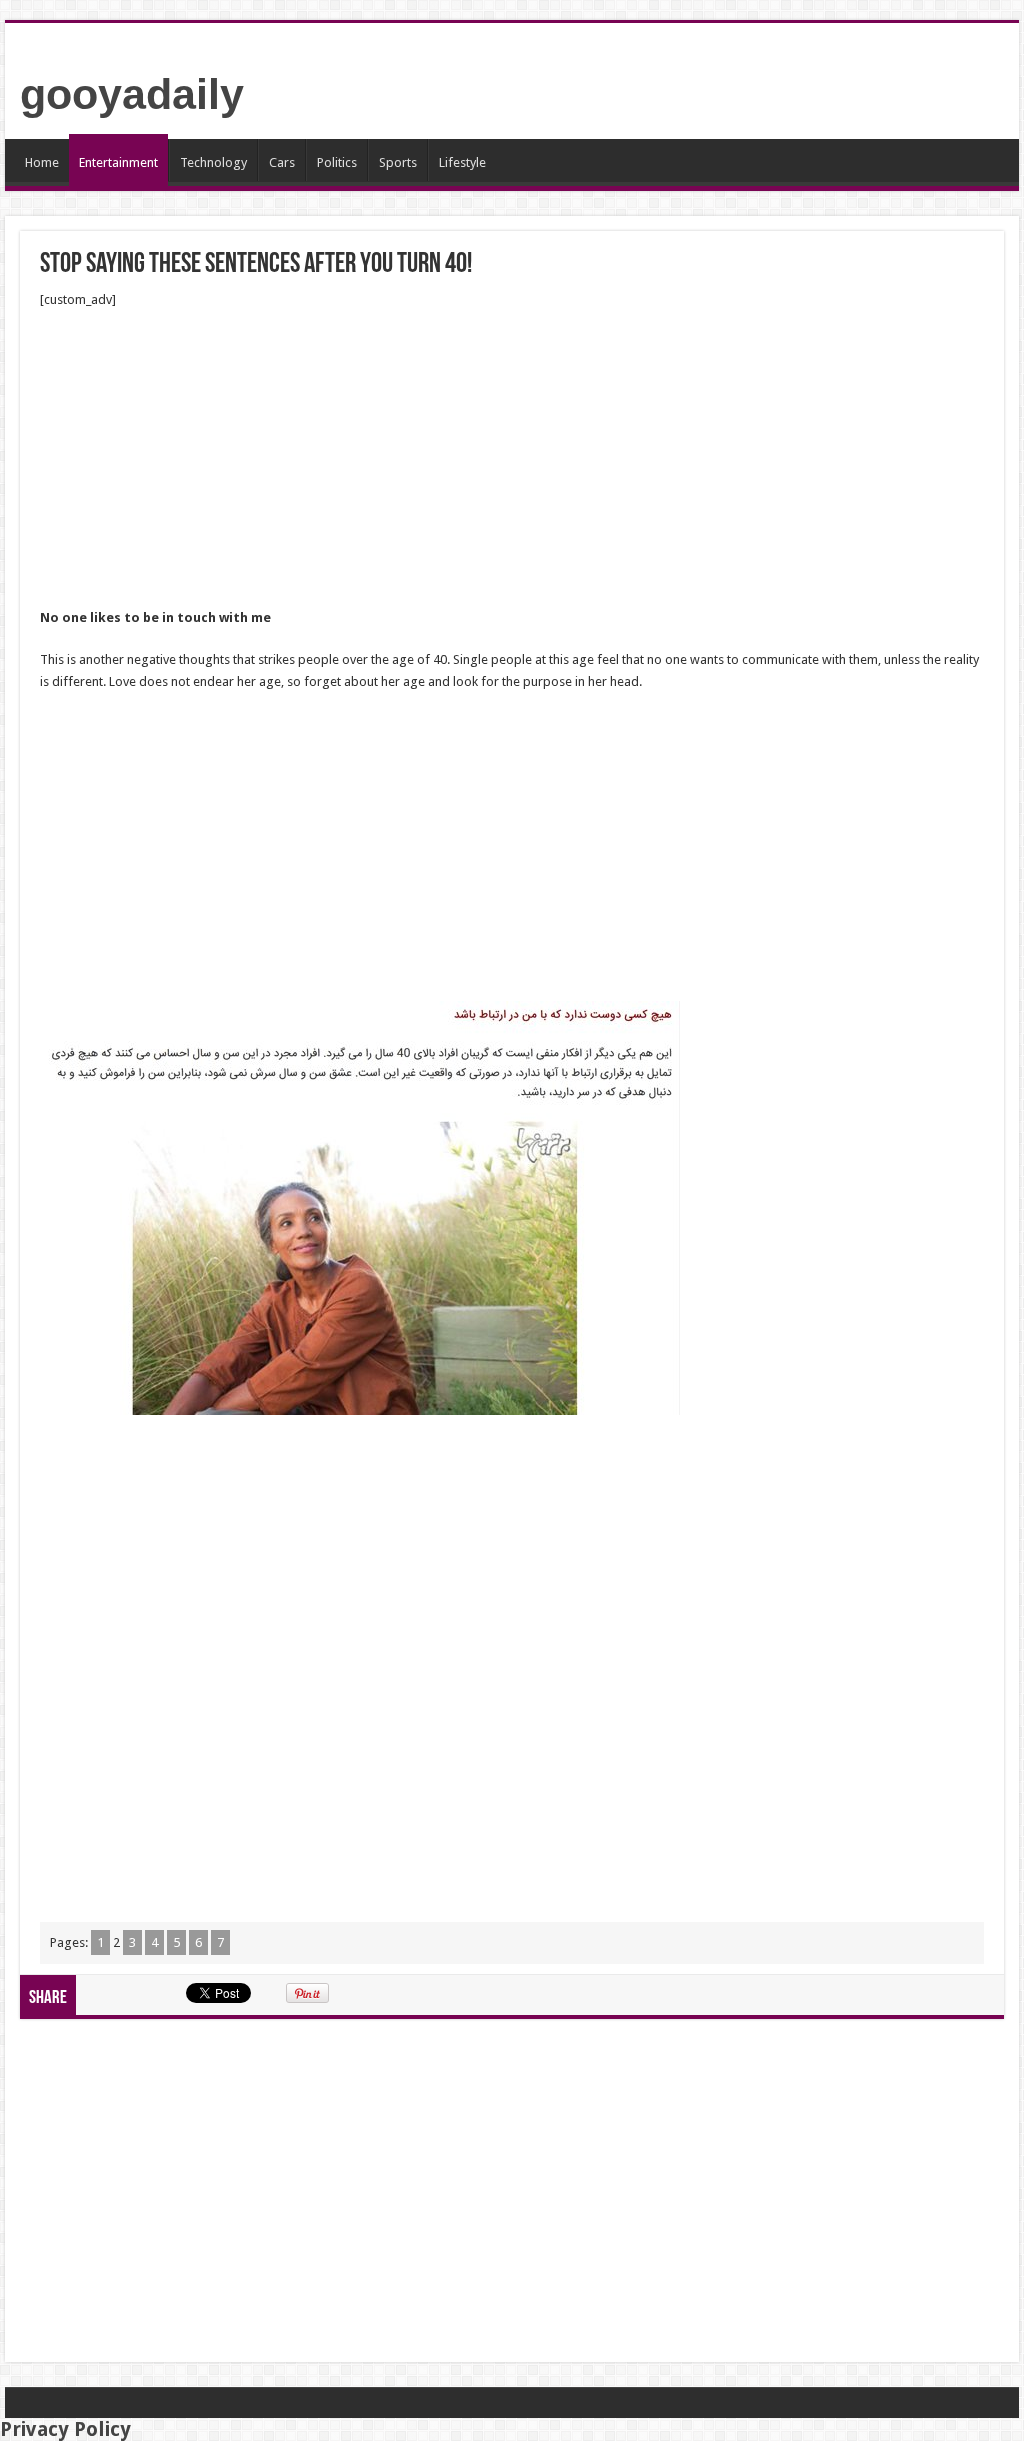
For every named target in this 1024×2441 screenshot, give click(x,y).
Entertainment (118, 162)
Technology (213, 162)
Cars (282, 162)
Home (42, 162)
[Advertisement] (512, 459)
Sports (398, 162)
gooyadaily (132, 94)
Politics (337, 162)
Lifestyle (462, 162)
